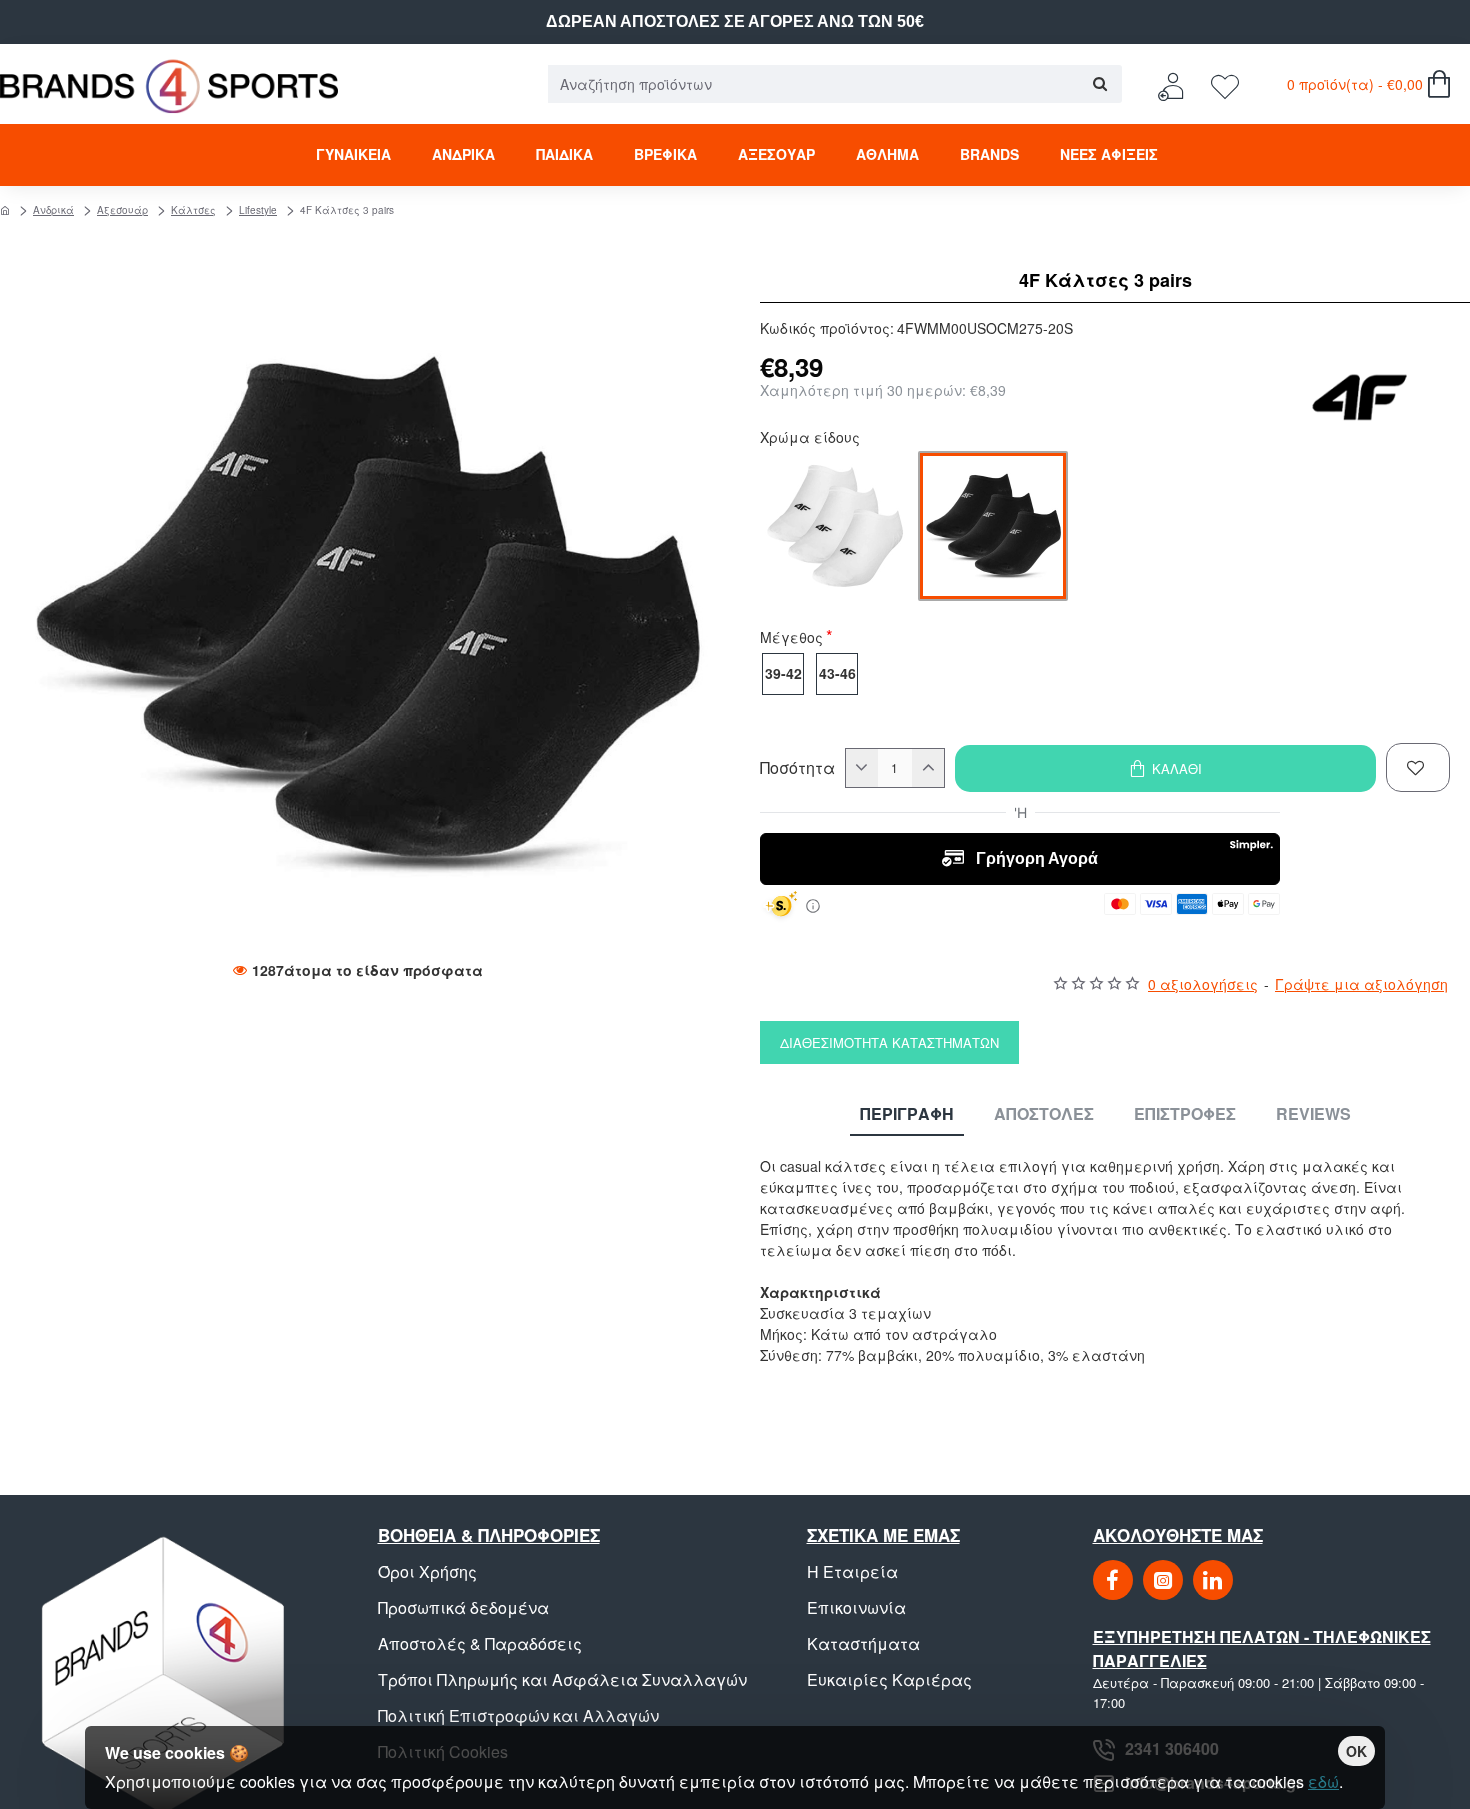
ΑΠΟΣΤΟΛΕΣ (1044, 1114)
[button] (1165, 768)
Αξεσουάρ (122, 210)
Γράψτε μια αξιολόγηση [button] (1361, 984)
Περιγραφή (907, 1114)
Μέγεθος (791, 639)
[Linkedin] (1213, 1580)
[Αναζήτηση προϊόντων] (1099, 84)
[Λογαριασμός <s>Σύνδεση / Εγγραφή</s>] (1176, 84)
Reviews (1313, 1114)
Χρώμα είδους (810, 439)
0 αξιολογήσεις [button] (1203, 984)
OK (1356, 1751)
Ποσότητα (797, 768)
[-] (862, 768)
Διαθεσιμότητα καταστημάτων (889, 1042)
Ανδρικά (53, 210)
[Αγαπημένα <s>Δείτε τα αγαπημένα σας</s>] (1227, 84)
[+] (928, 768)
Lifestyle (258, 210)
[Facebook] (1113, 1580)
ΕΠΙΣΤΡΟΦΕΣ (1185, 1114)
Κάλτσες (193, 210)
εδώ (1323, 1781)
